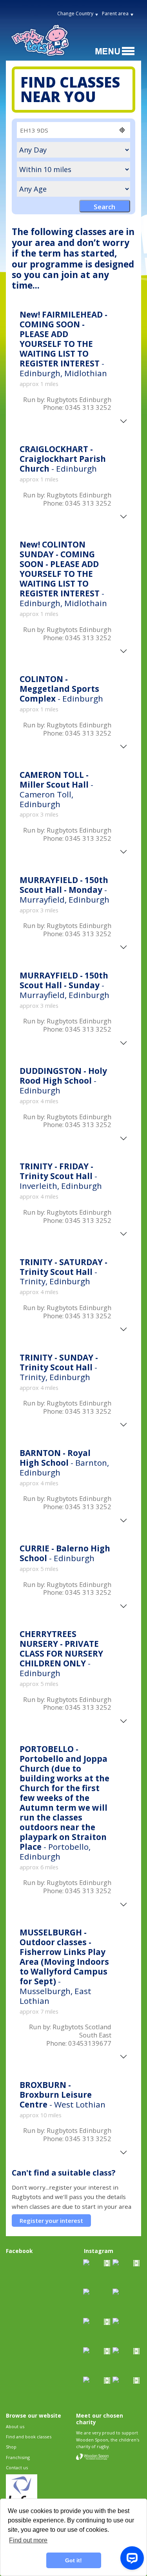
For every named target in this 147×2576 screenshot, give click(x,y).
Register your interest (51, 2221)
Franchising (18, 2457)
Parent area (115, 13)
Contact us (17, 2467)
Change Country (75, 13)
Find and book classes (29, 2437)
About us (15, 2426)
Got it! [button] (73, 2560)
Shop (11, 2447)
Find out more (28, 2540)
